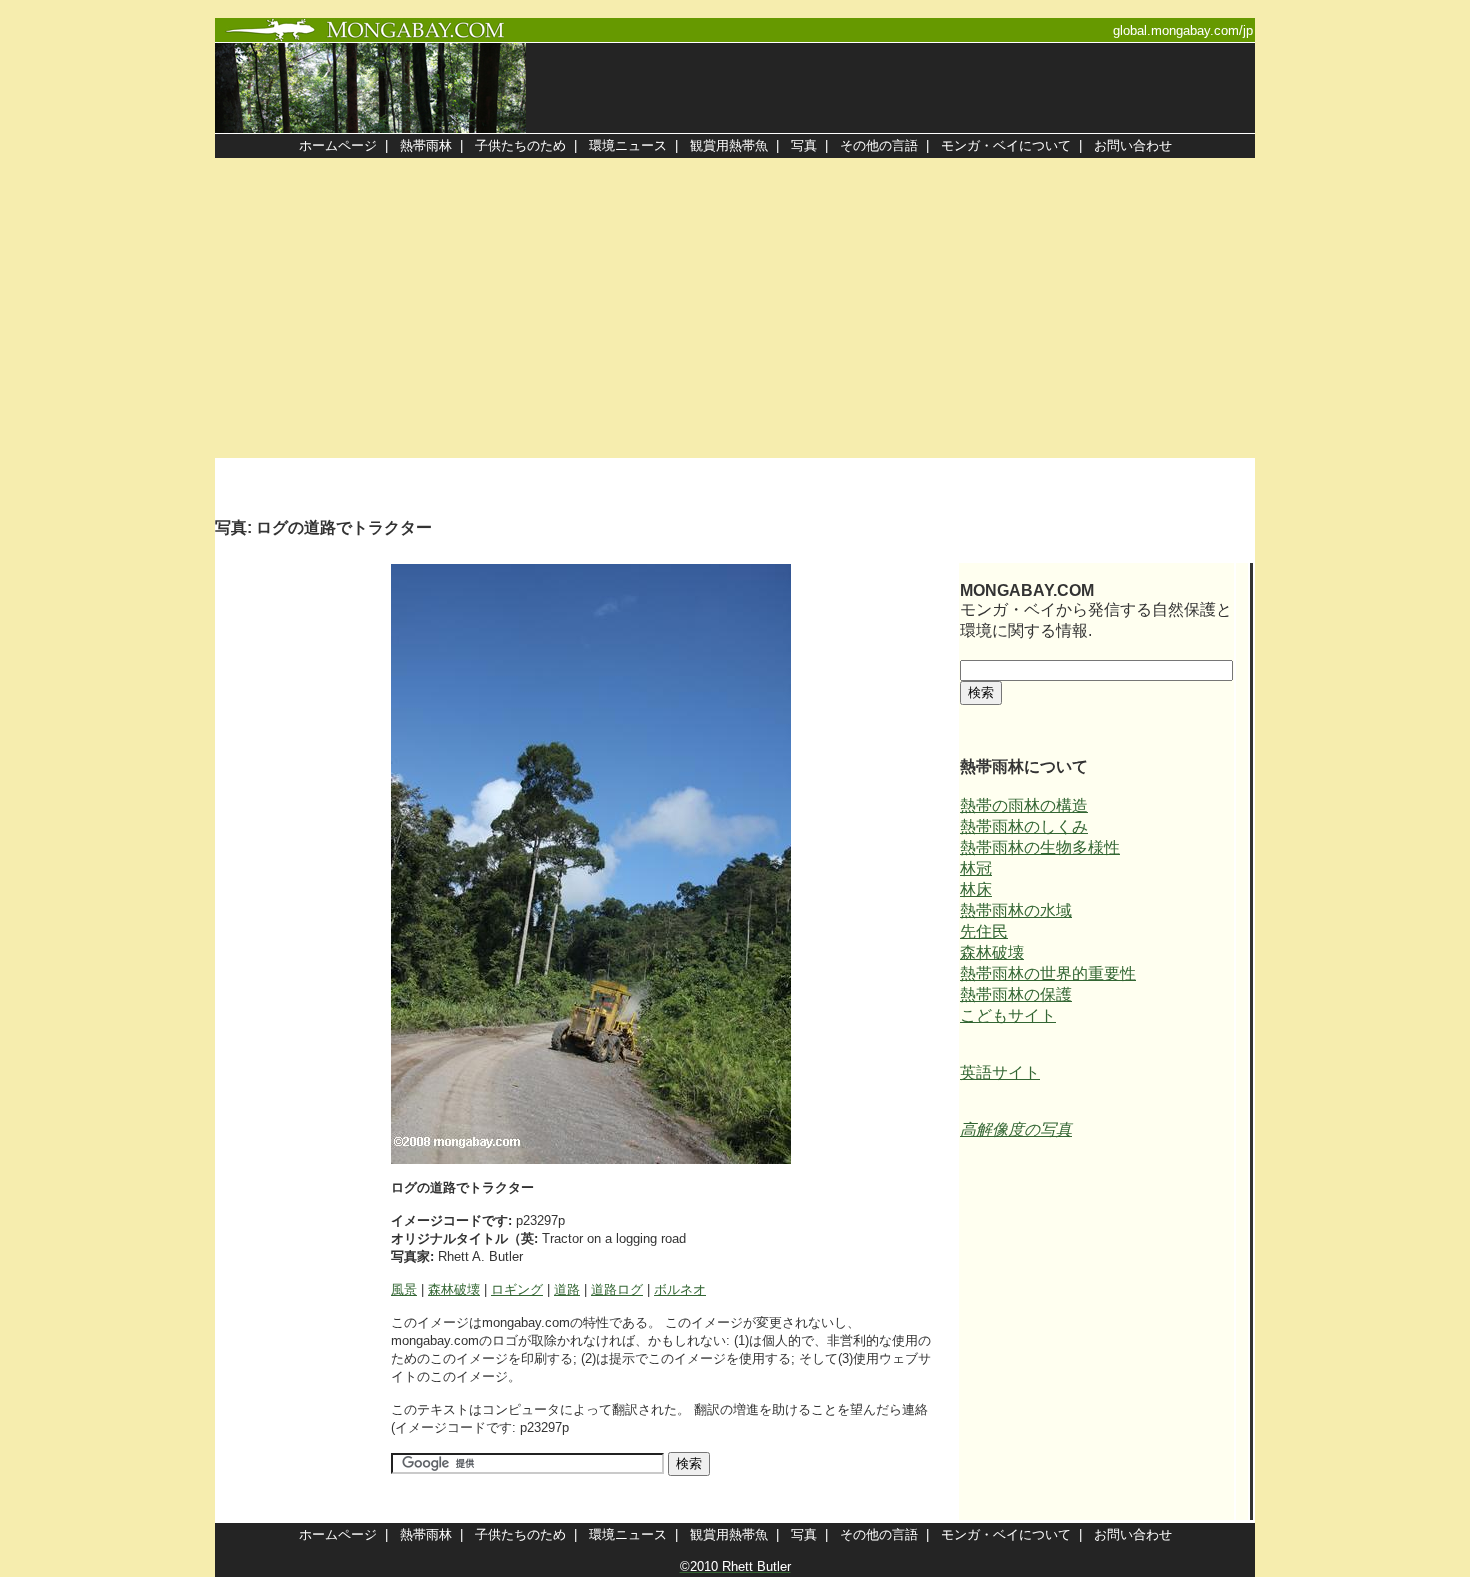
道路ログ (617, 1289)
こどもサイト (1008, 1015)
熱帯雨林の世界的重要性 (1048, 973)
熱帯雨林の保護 (1016, 994)
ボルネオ (680, 1289)
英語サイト (1000, 1072)
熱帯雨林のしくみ (1024, 826)
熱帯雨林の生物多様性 (1040, 847)
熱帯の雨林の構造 (1024, 805)
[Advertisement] (735, 308)
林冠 (976, 868)
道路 (567, 1289)
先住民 (984, 931)
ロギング (517, 1289)
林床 (976, 889)
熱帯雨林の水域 (1016, 910)
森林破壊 (454, 1289)
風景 (404, 1289)
